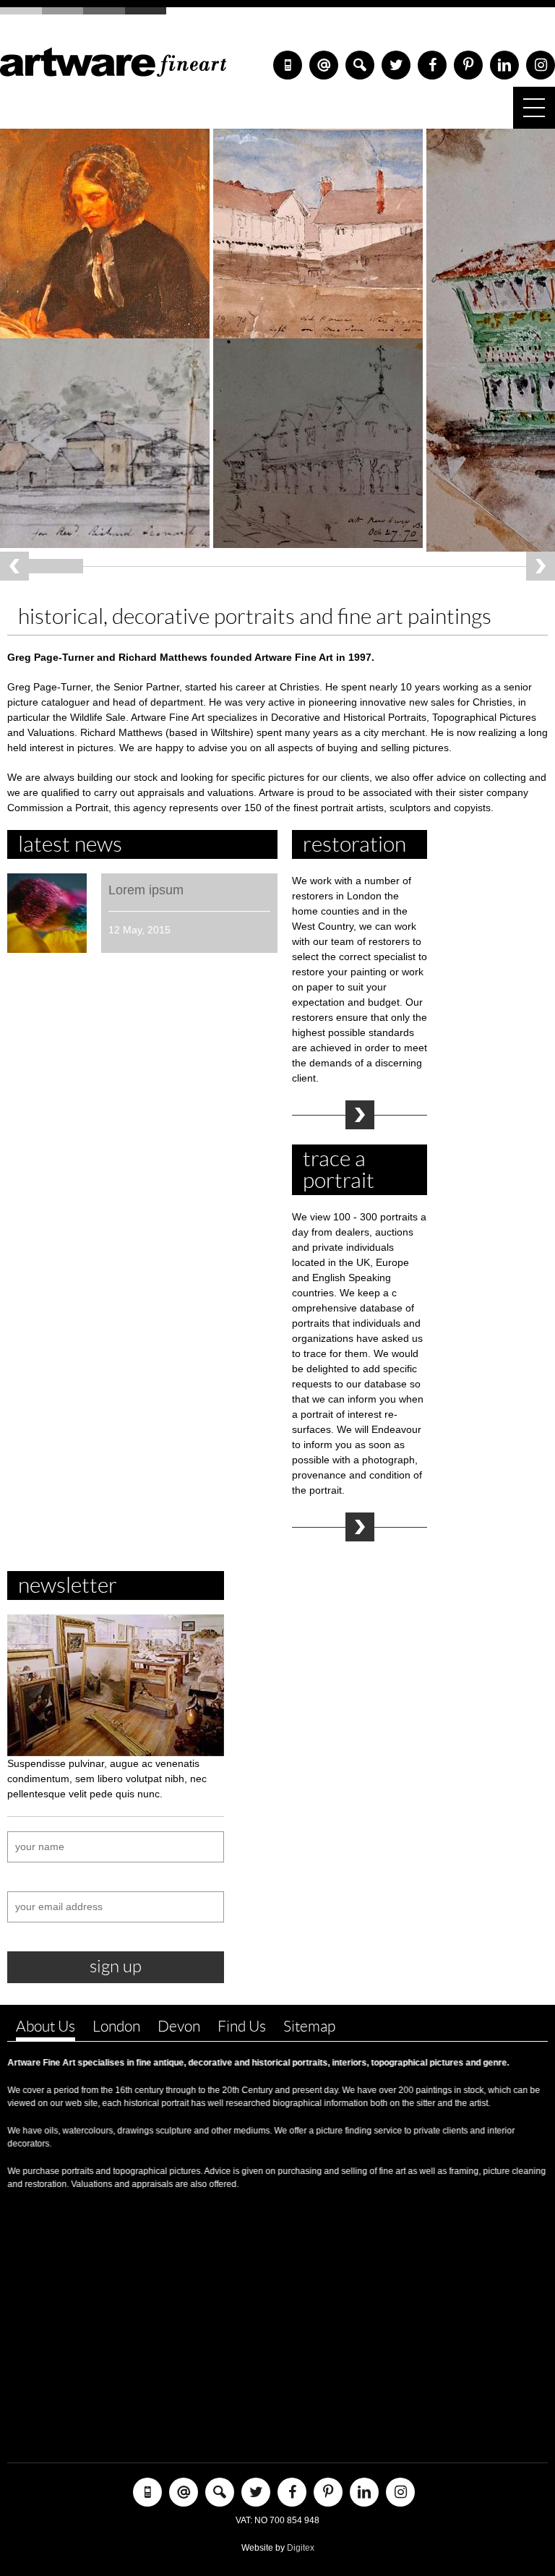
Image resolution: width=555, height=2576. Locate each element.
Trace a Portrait (360, 1527)
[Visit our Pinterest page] (468, 65)
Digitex (301, 2548)
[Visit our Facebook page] (432, 65)
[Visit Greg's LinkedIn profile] (504, 65)
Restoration (360, 1115)
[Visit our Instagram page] (541, 65)
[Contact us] (324, 65)
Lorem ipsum (146, 890)
